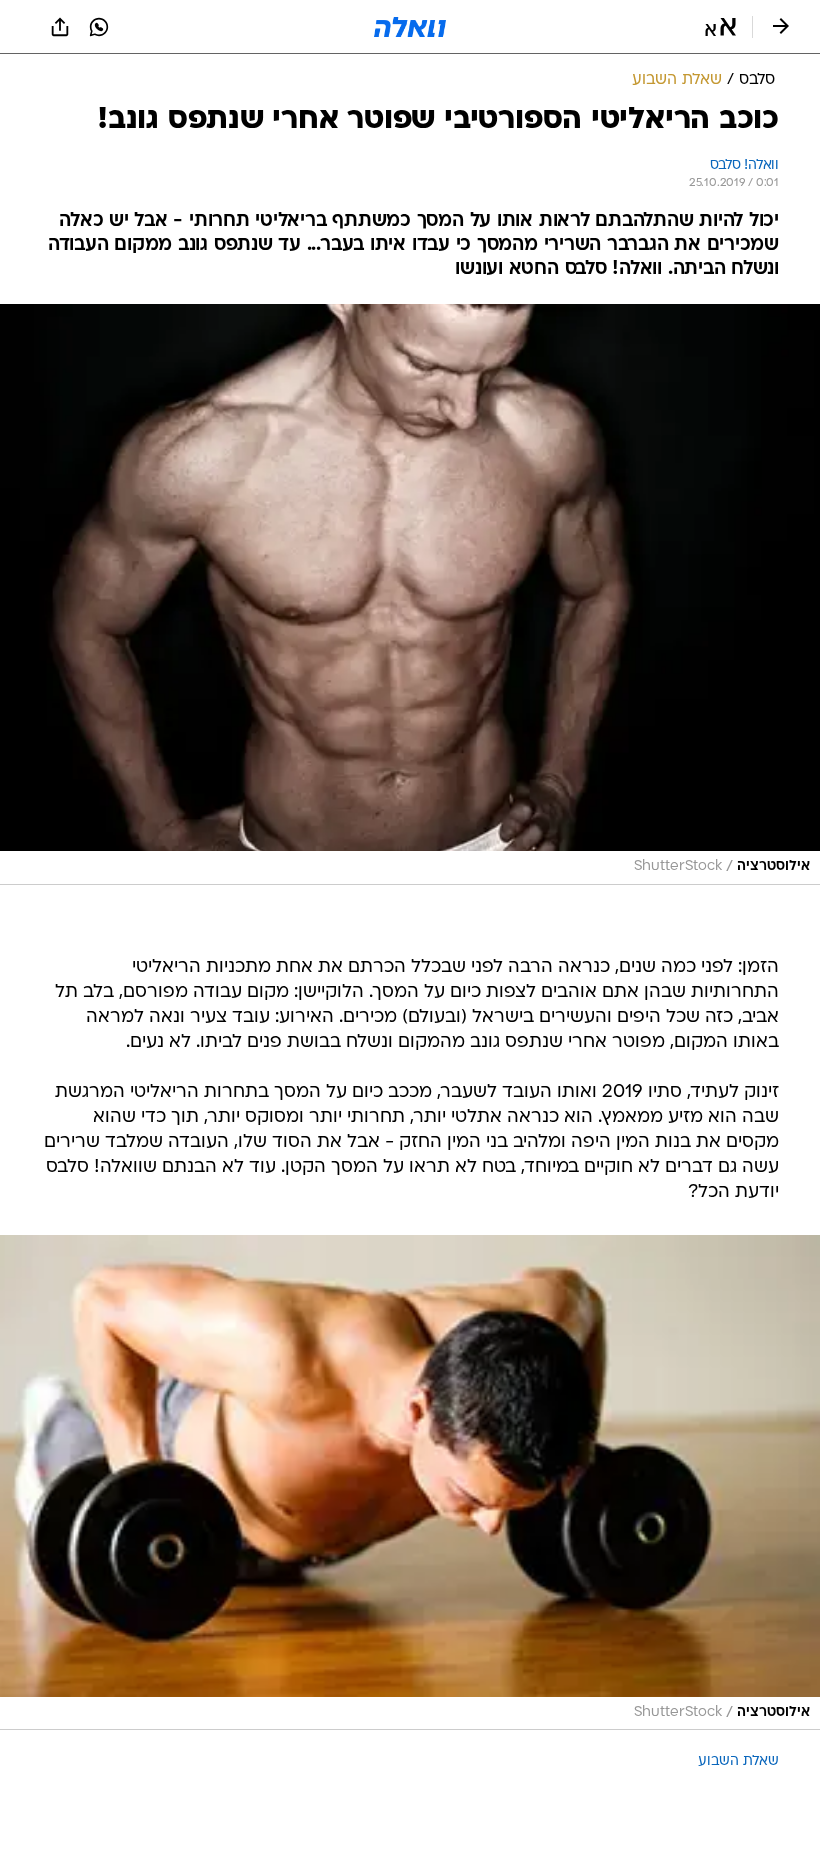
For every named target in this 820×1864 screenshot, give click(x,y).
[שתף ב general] (60, 27)
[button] (720, 27)
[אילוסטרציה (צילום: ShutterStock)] (410, 594)
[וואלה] (410, 27)
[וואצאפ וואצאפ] (99, 27)
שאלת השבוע (738, 1761)
